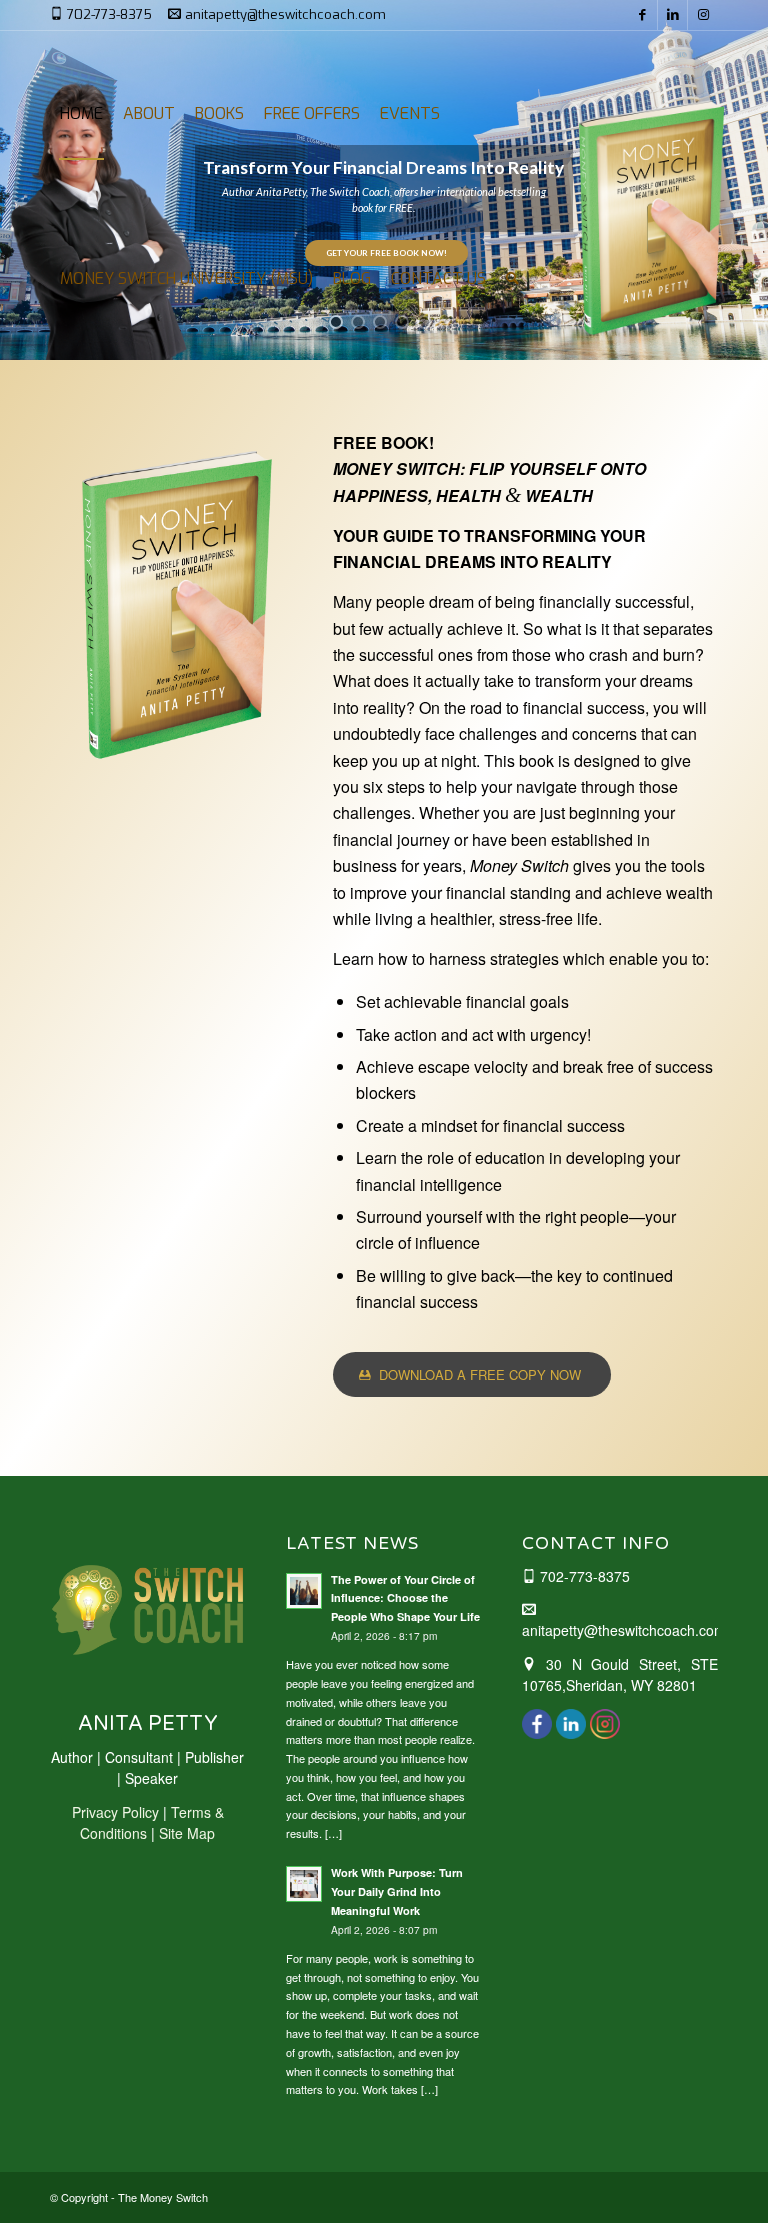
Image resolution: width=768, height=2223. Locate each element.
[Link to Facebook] (642, 15)
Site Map (187, 1833)
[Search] (512, 278)
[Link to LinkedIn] (672, 15)
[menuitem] (81, 113)
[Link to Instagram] (703, 15)
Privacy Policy (115, 1812)
